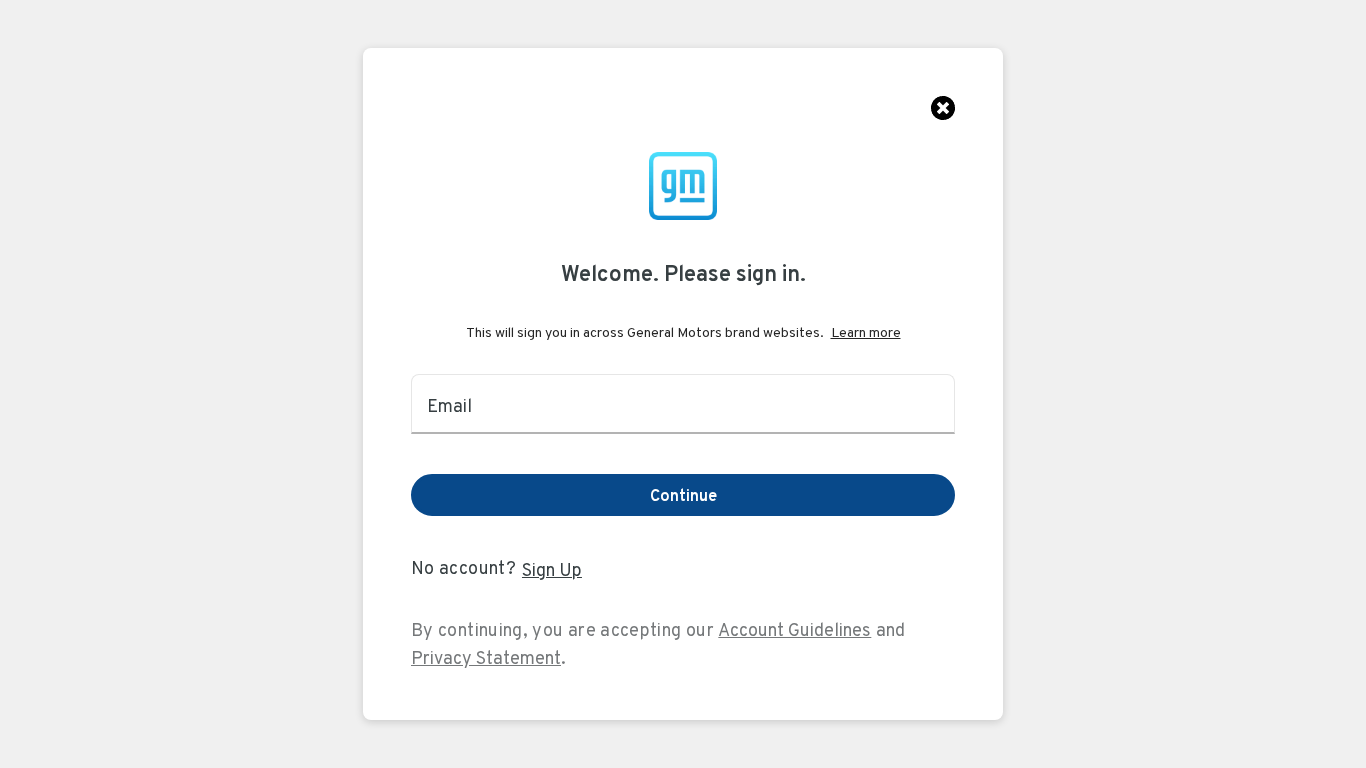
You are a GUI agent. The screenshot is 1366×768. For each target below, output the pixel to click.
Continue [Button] (683, 495)
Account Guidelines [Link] (794, 629)
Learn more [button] (866, 332)
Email (449, 405)
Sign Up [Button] (552, 569)
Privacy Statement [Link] (486, 657)
